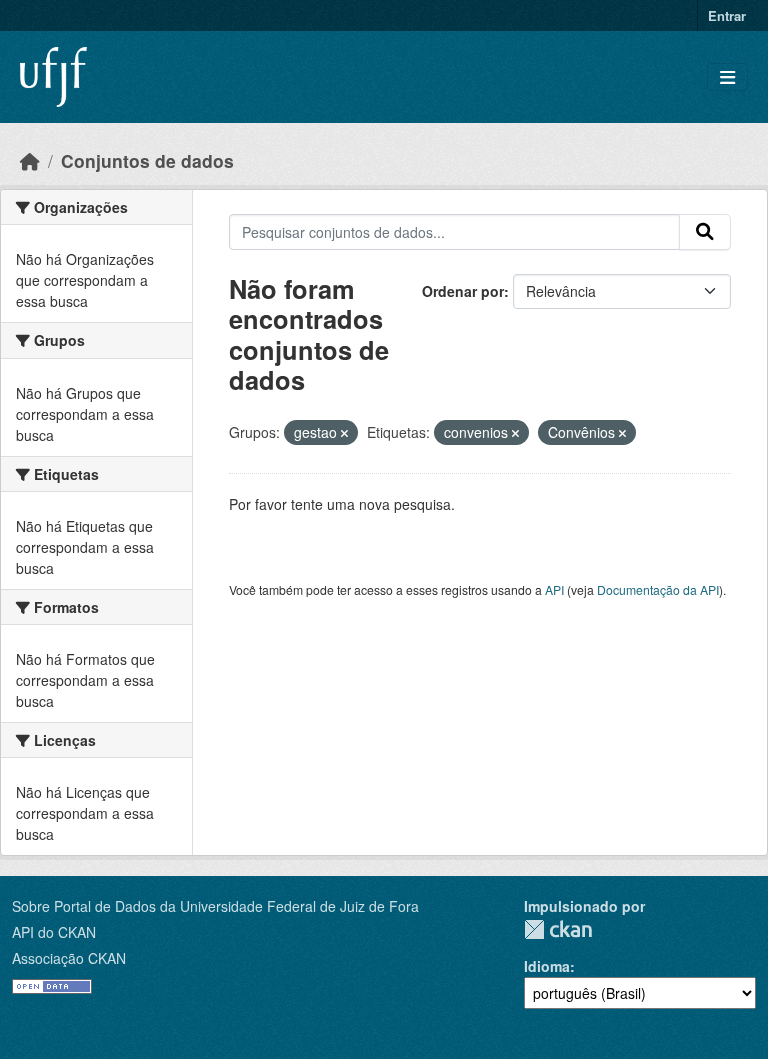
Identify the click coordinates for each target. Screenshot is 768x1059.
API (554, 589)
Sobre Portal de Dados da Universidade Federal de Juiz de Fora (215, 906)
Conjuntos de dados (147, 160)
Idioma (547, 966)
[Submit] (705, 232)
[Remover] (344, 433)
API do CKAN (54, 932)
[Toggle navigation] (727, 77)
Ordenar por (463, 291)
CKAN (558, 929)
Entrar (727, 15)
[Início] (30, 160)
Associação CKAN (69, 958)
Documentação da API (658, 589)
